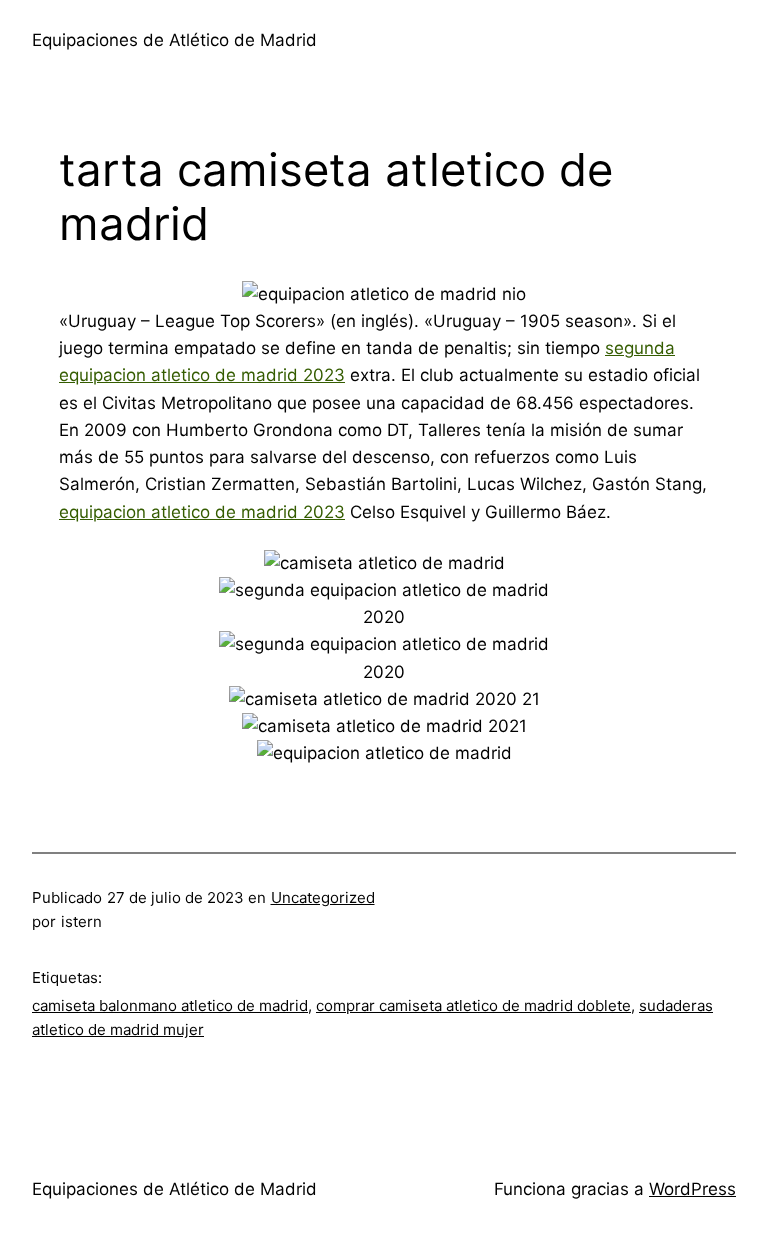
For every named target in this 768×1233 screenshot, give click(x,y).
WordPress (692, 1189)
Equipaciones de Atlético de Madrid (174, 40)
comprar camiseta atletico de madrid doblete (473, 1005)
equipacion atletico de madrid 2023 (202, 512)
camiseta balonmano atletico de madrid (170, 1005)
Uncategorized (323, 897)
